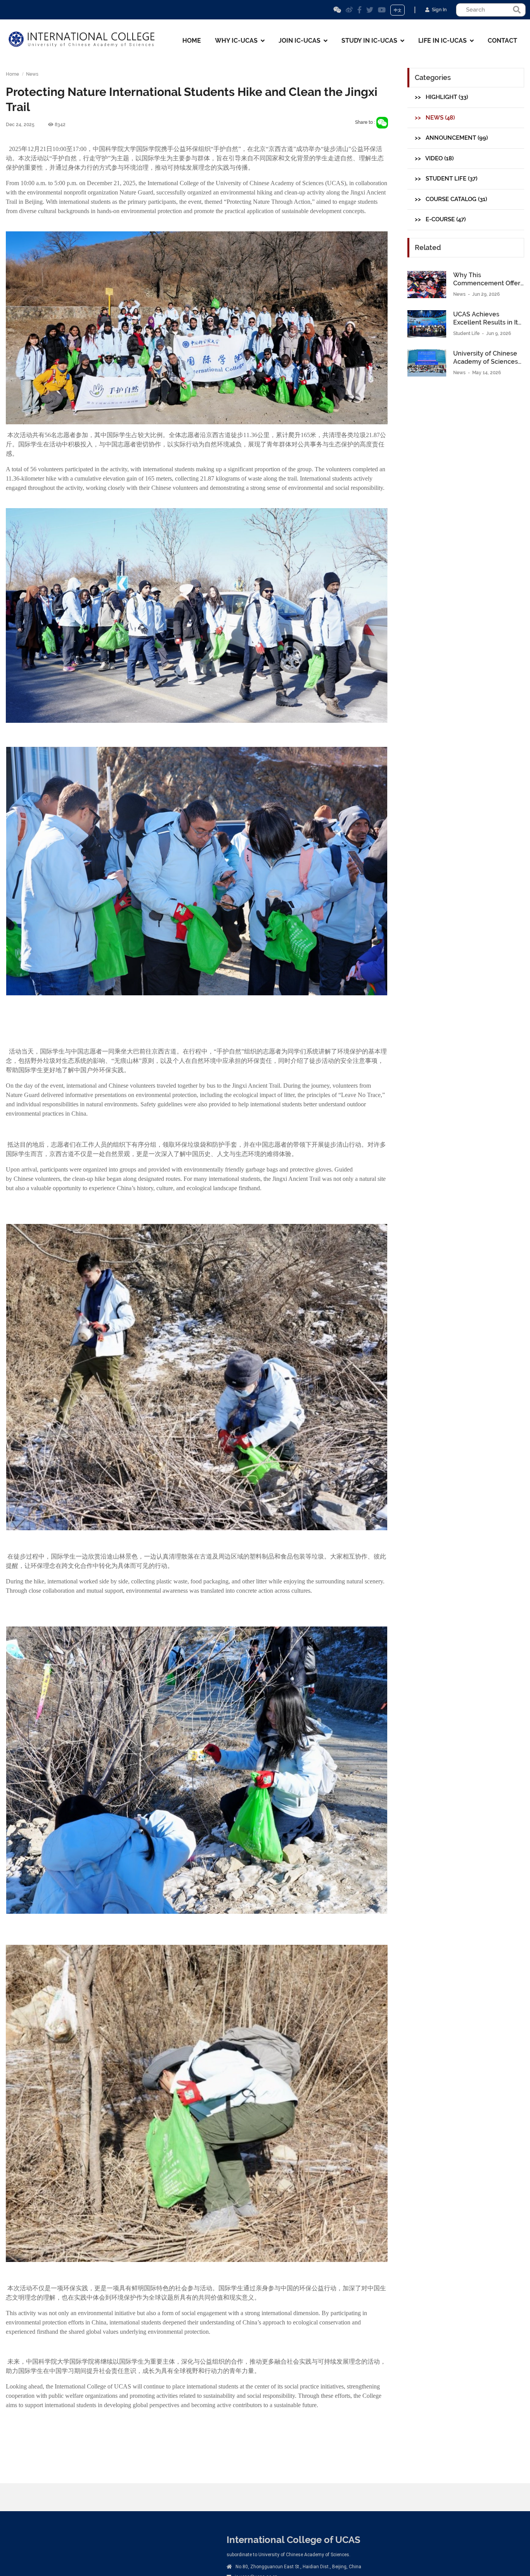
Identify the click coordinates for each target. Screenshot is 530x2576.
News (32, 74)
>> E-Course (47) (440, 219)
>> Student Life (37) (446, 179)
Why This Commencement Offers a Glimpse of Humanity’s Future (488, 280)
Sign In (438, 10)
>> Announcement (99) (451, 138)
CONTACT (502, 41)
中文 (398, 10)
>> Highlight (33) (441, 97)
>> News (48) (435, 118)
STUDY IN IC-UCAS (371, 41)
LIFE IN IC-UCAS (444, 41)
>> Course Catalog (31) (451, 199)
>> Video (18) (434, 158)
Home (12, 74)
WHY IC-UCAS (238, 41)
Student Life (467, 333)
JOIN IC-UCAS (301, 41)
